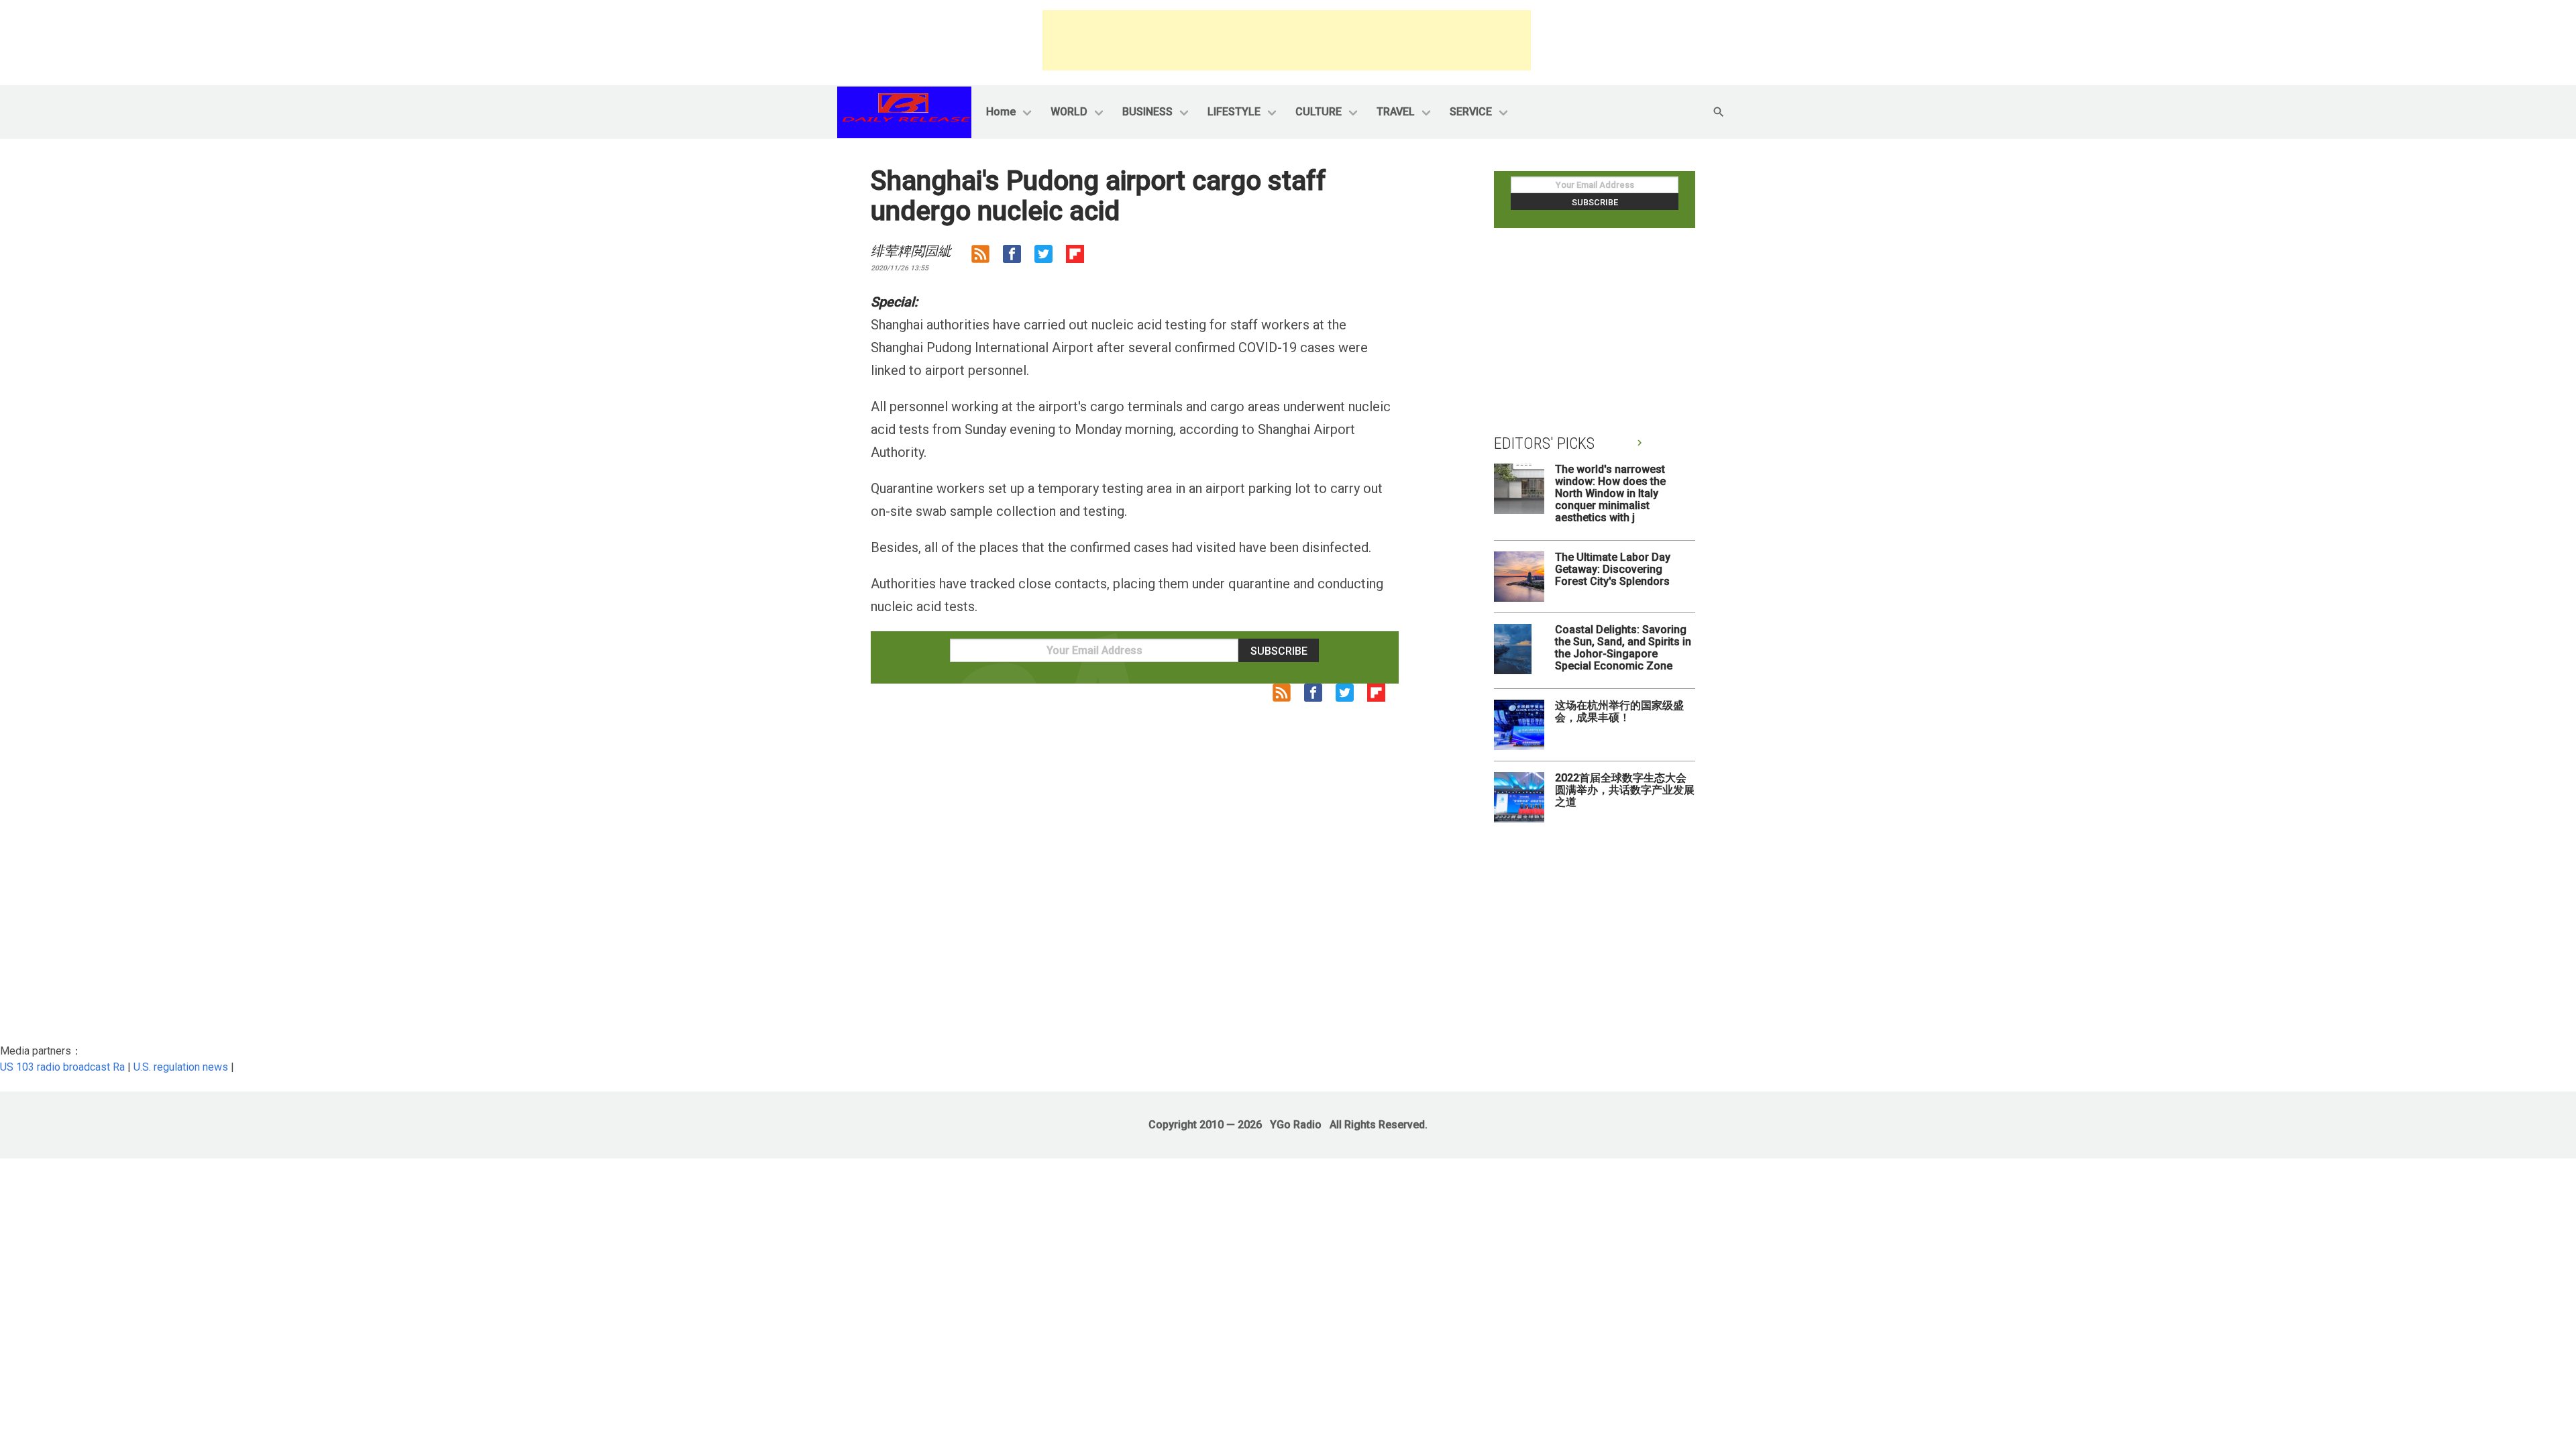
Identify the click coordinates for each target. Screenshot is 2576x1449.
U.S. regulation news (181, 1067)
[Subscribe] (987, 257)
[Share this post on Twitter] (1050, 257)
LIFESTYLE (1234, 112)
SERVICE (1471, 112)
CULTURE (1319, 112)
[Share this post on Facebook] (1019, 257)
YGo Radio (1296, 1125)
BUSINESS (1147, 112)
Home (1001, 112)
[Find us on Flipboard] (1082, 257)
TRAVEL (1396, 112)
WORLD (1069, 112)
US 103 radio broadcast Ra (62, 1067)
